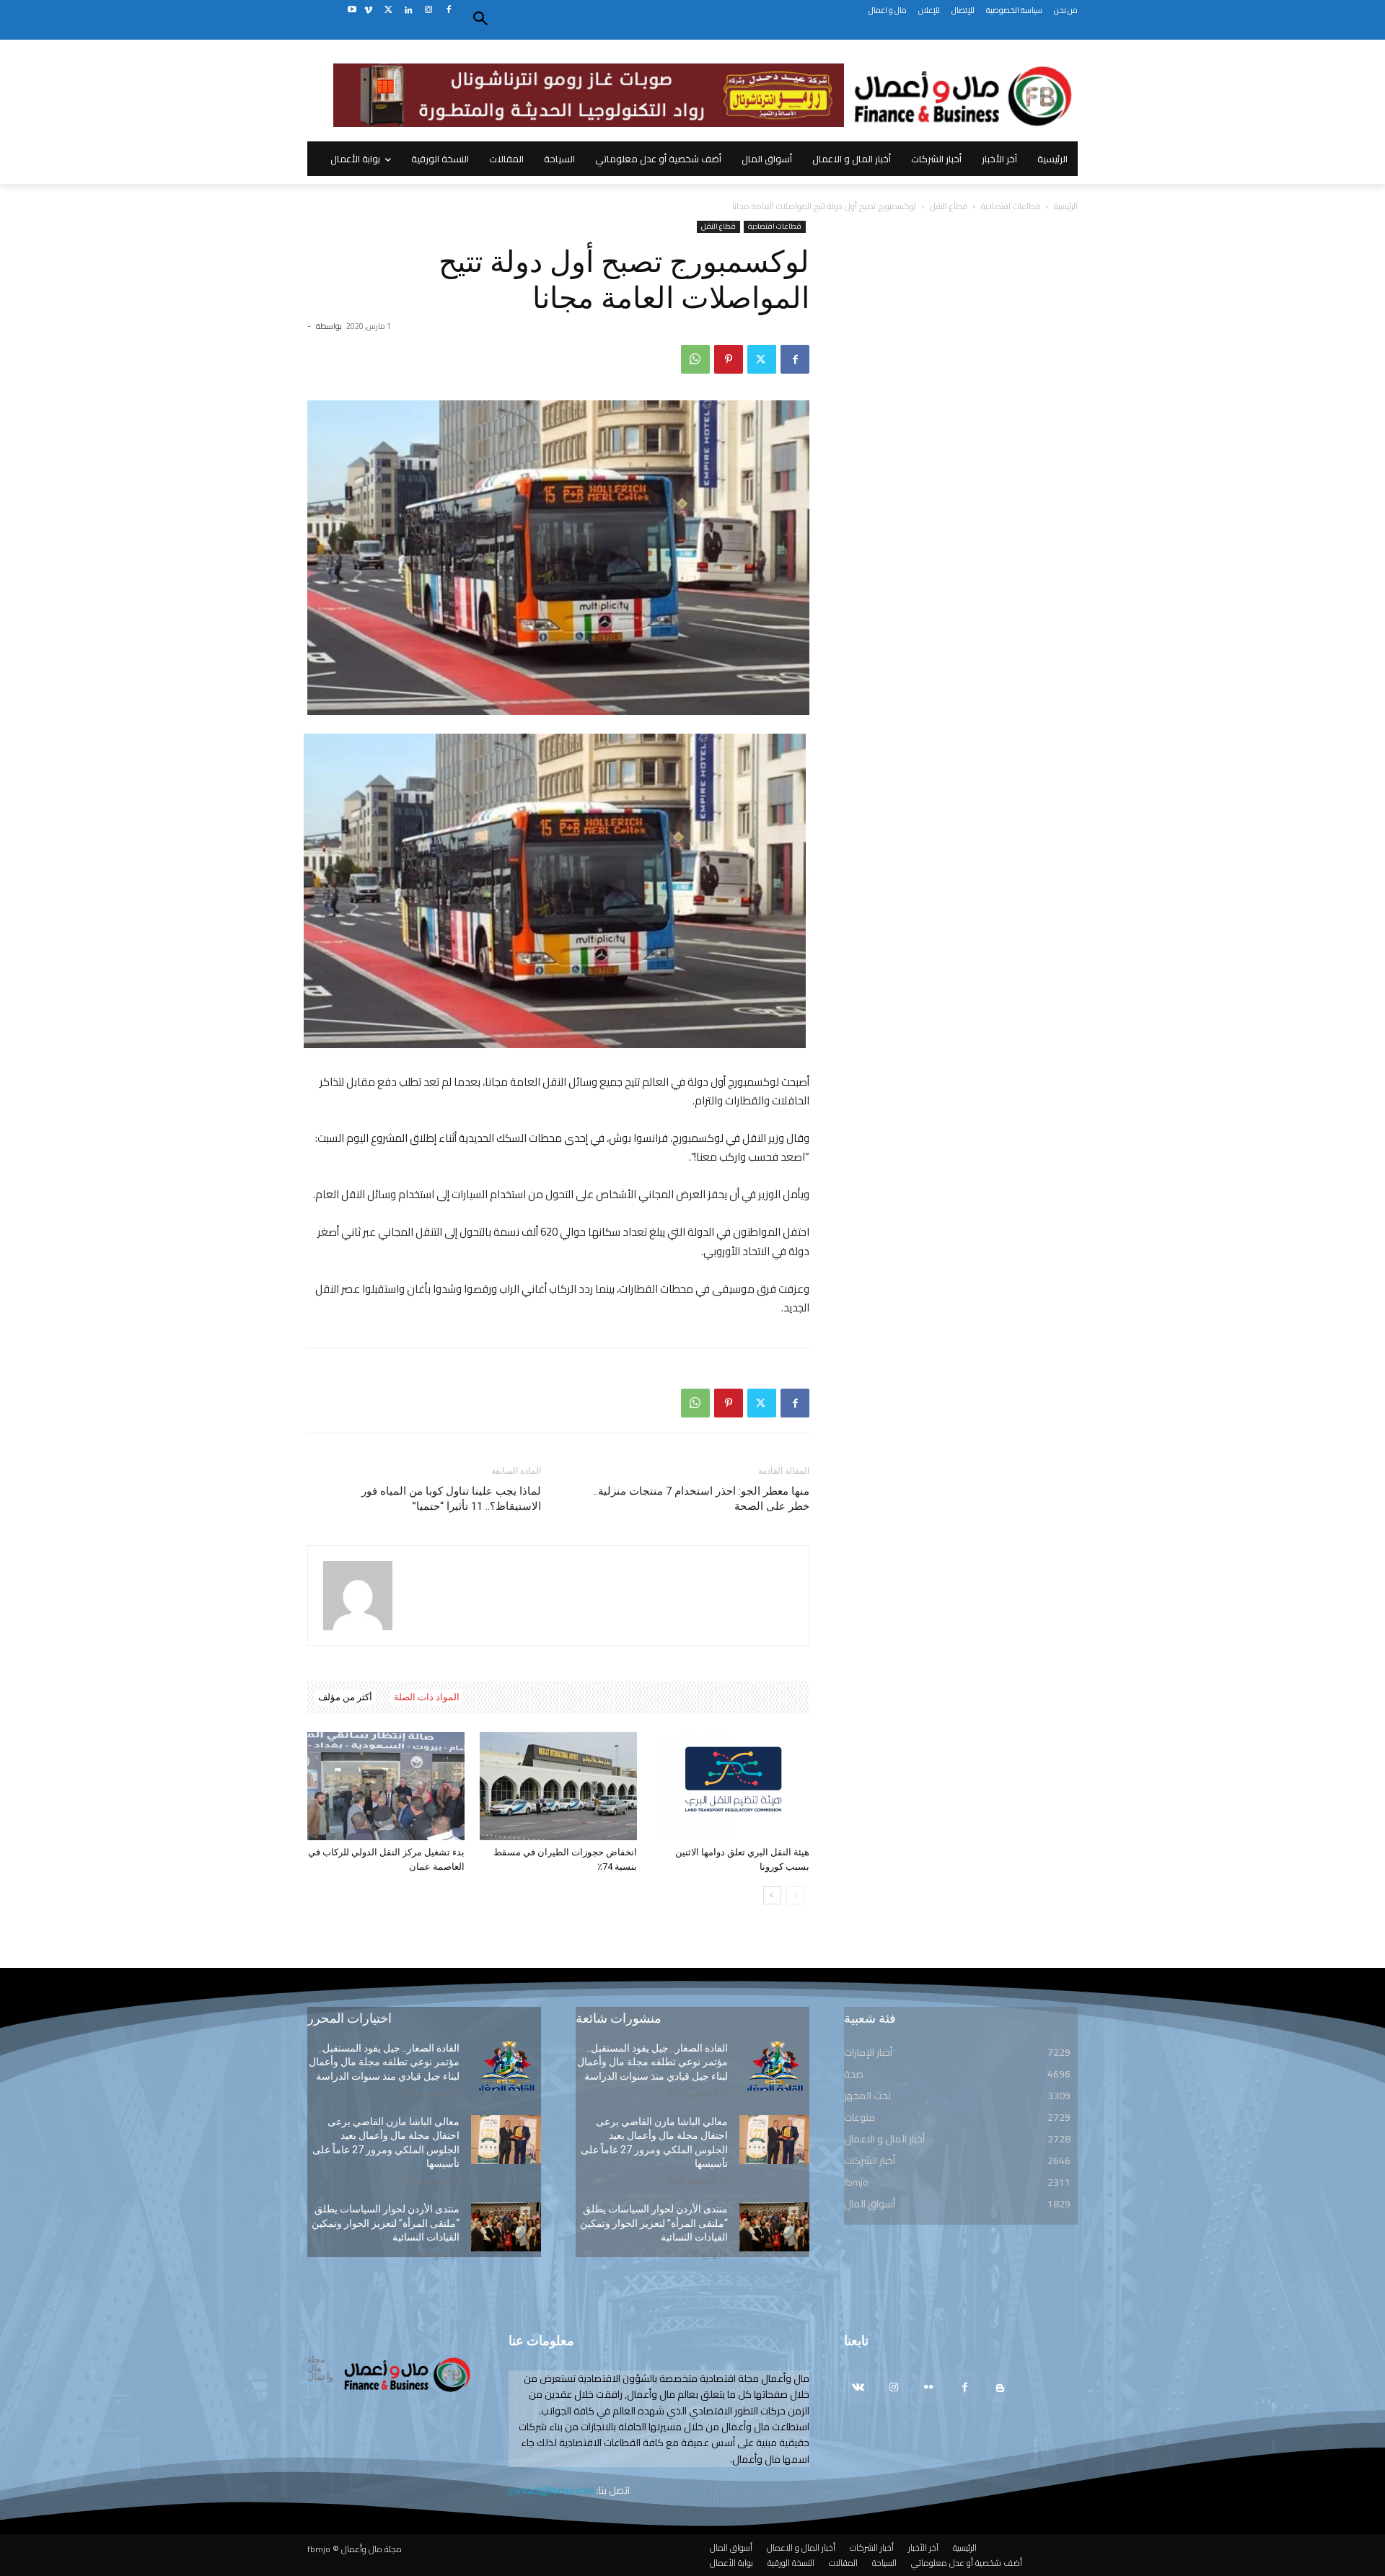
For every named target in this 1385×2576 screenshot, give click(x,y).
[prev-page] (795, 1895)
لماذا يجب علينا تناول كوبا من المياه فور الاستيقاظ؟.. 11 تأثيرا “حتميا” (451, 1499)
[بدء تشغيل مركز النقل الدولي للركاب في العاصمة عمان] (386, 1786)
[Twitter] (388, 10)
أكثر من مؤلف (345, 1697)
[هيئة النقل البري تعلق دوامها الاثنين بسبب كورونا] (731, 1786)
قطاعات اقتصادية (1011, 206)
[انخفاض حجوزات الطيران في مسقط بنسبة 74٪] (558, 1786)
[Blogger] (1000, 2388)
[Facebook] (448, 10)
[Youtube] (352, 10)
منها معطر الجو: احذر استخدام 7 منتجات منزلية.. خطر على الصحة (702, 1499)
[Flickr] (929, 2388)
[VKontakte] (858, 2388)
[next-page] (772, 1895)
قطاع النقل (949, 206)
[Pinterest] (729, 359)
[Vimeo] (368, 10)
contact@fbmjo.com (551, 2490)
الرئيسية (1066, 206)
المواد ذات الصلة (427, 1697)
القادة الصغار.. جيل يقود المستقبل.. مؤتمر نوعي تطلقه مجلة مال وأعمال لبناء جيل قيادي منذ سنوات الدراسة (384, 2062)
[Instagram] (428, 10)
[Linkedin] (409, 10)
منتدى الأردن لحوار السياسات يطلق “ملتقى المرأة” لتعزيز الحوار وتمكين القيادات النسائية (386, 2223)
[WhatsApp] (695, 359)
